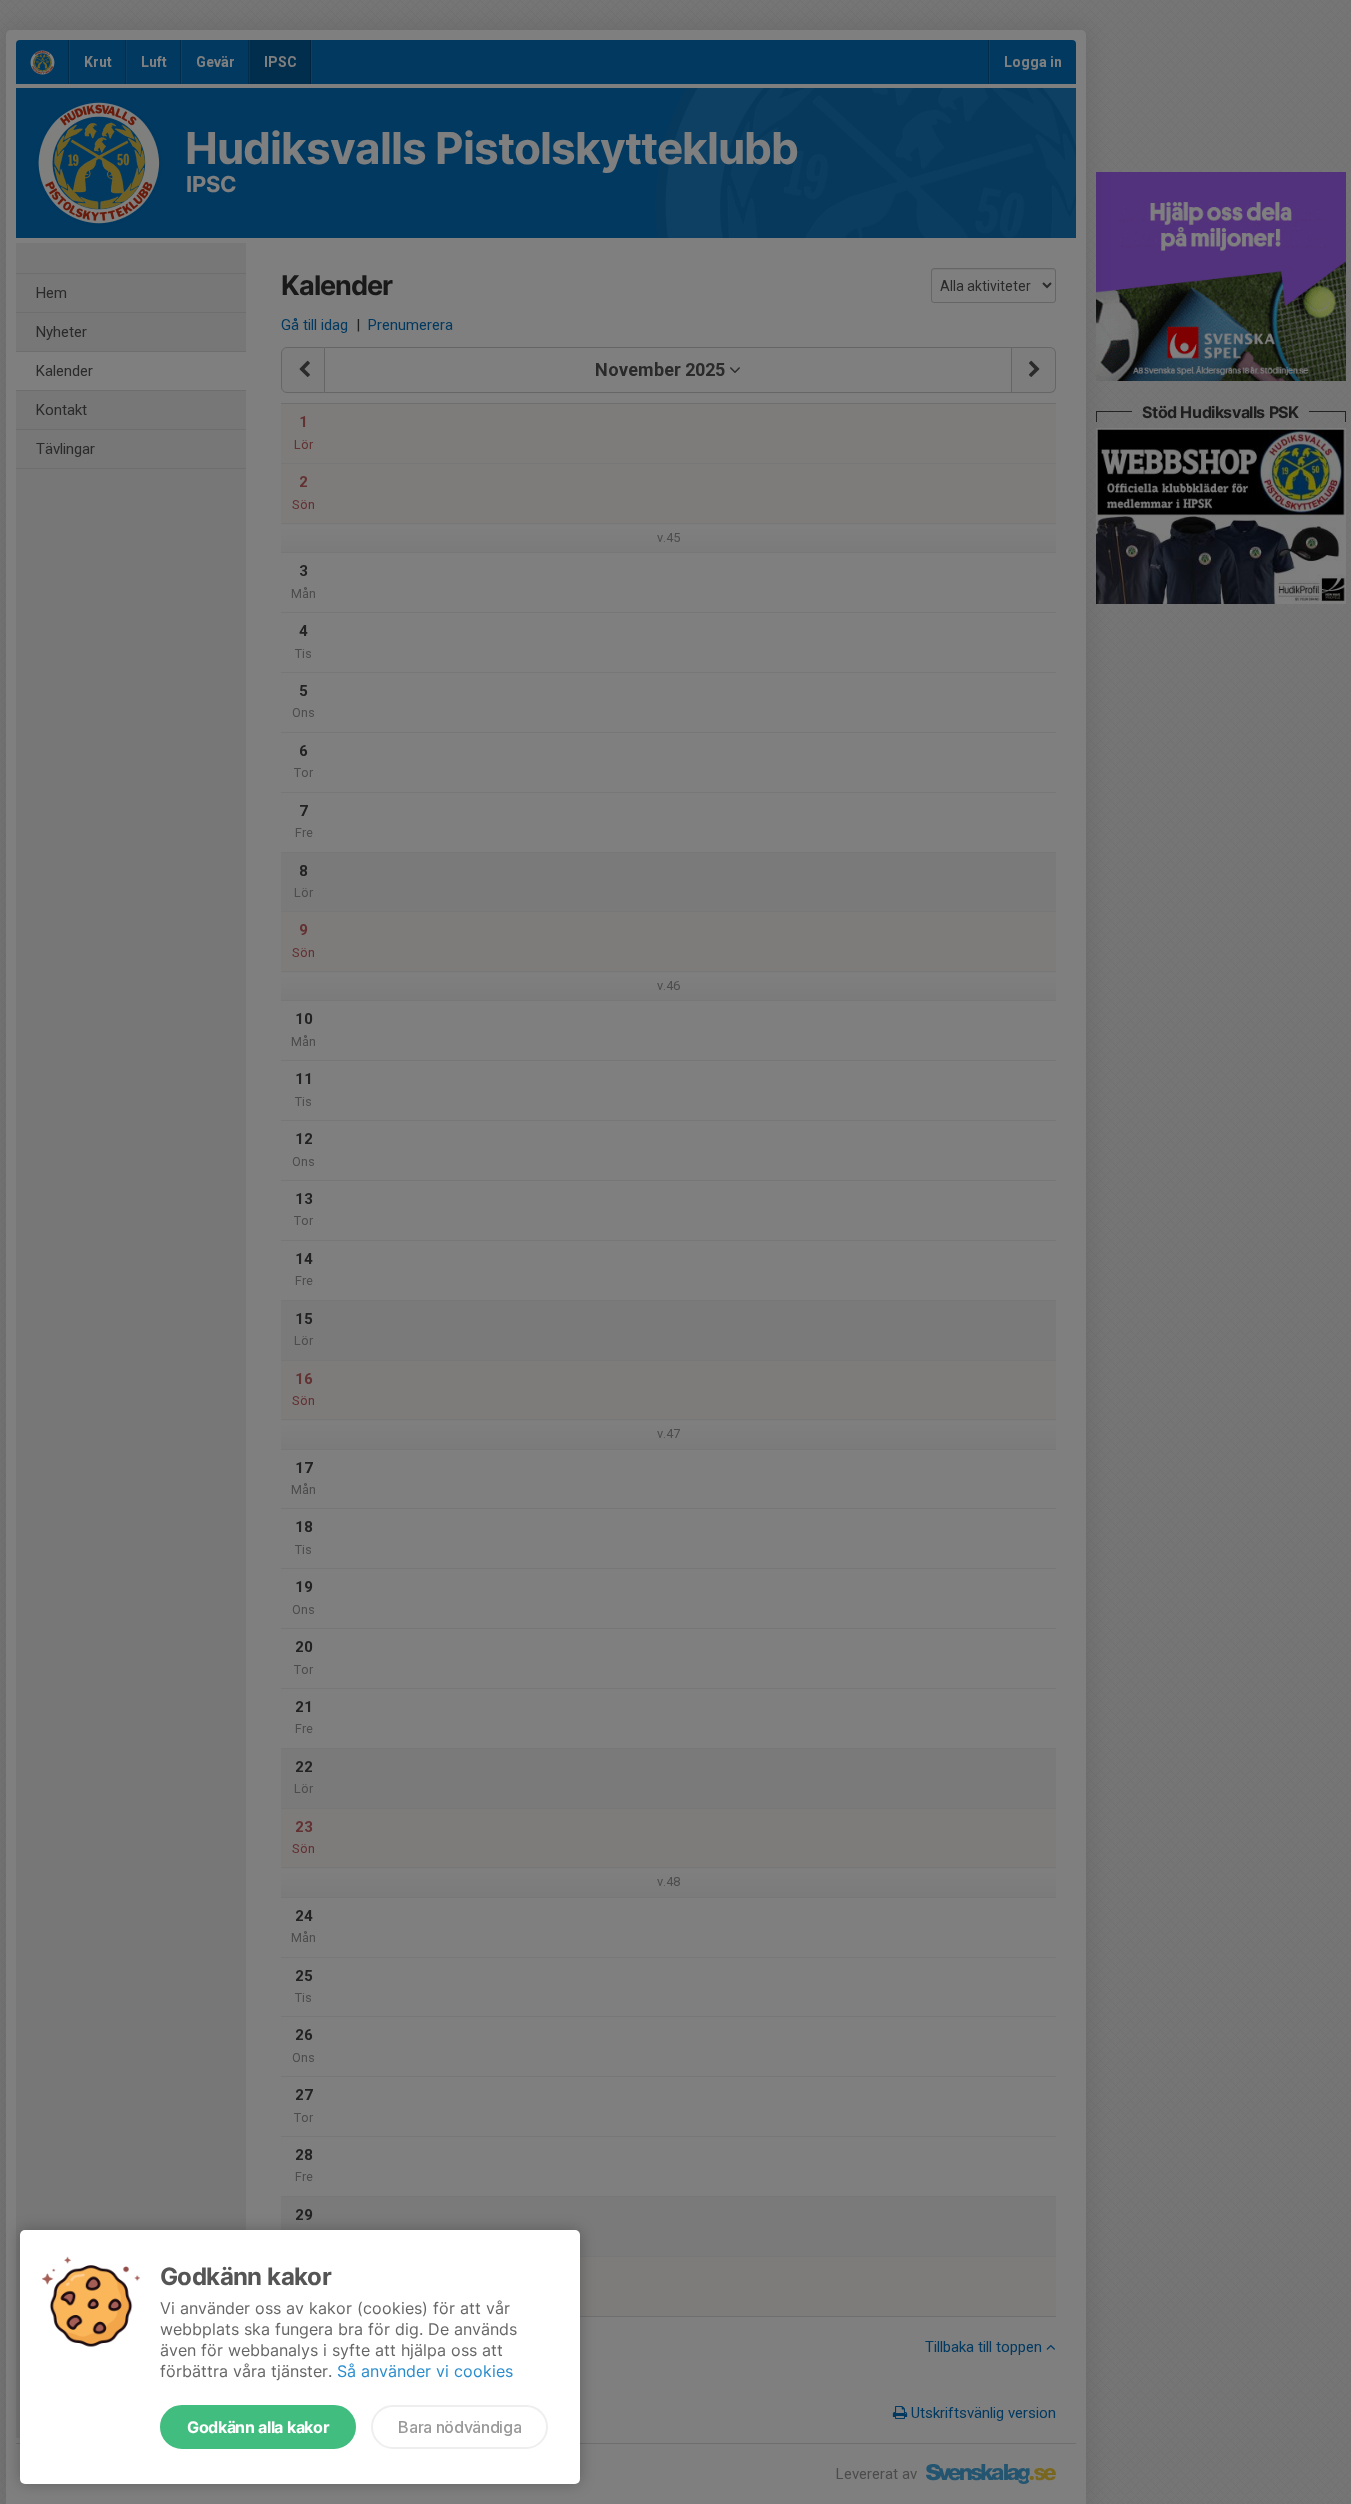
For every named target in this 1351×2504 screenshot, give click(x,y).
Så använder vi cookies (425, 2371)
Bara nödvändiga (459, 2427)
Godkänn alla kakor (258, 2427)
